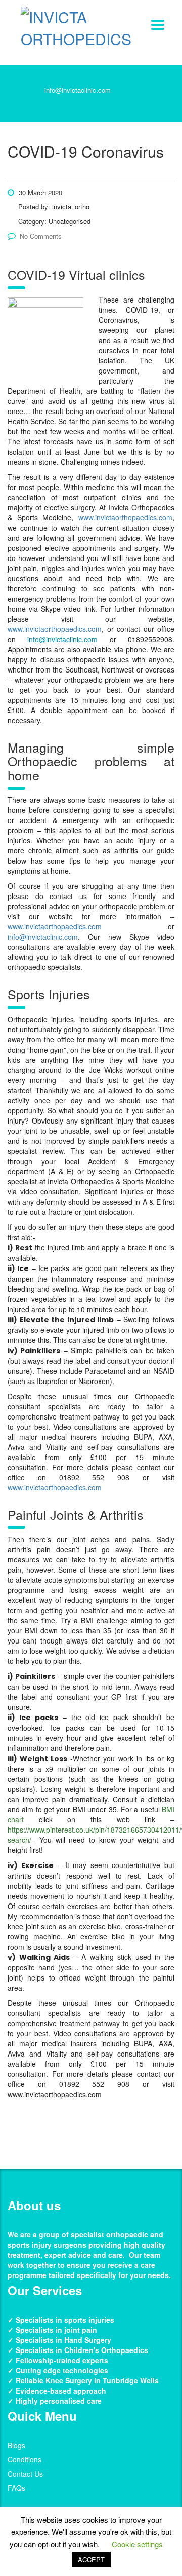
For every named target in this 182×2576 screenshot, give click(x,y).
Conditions (25, 2459)
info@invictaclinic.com (78, 90)
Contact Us (25, 2474)
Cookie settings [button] (137, 2544)
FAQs (16, 2488)
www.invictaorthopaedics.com (125, 517)
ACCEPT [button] (91, 2560)
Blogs (16, 2445)
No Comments (41, 236)
